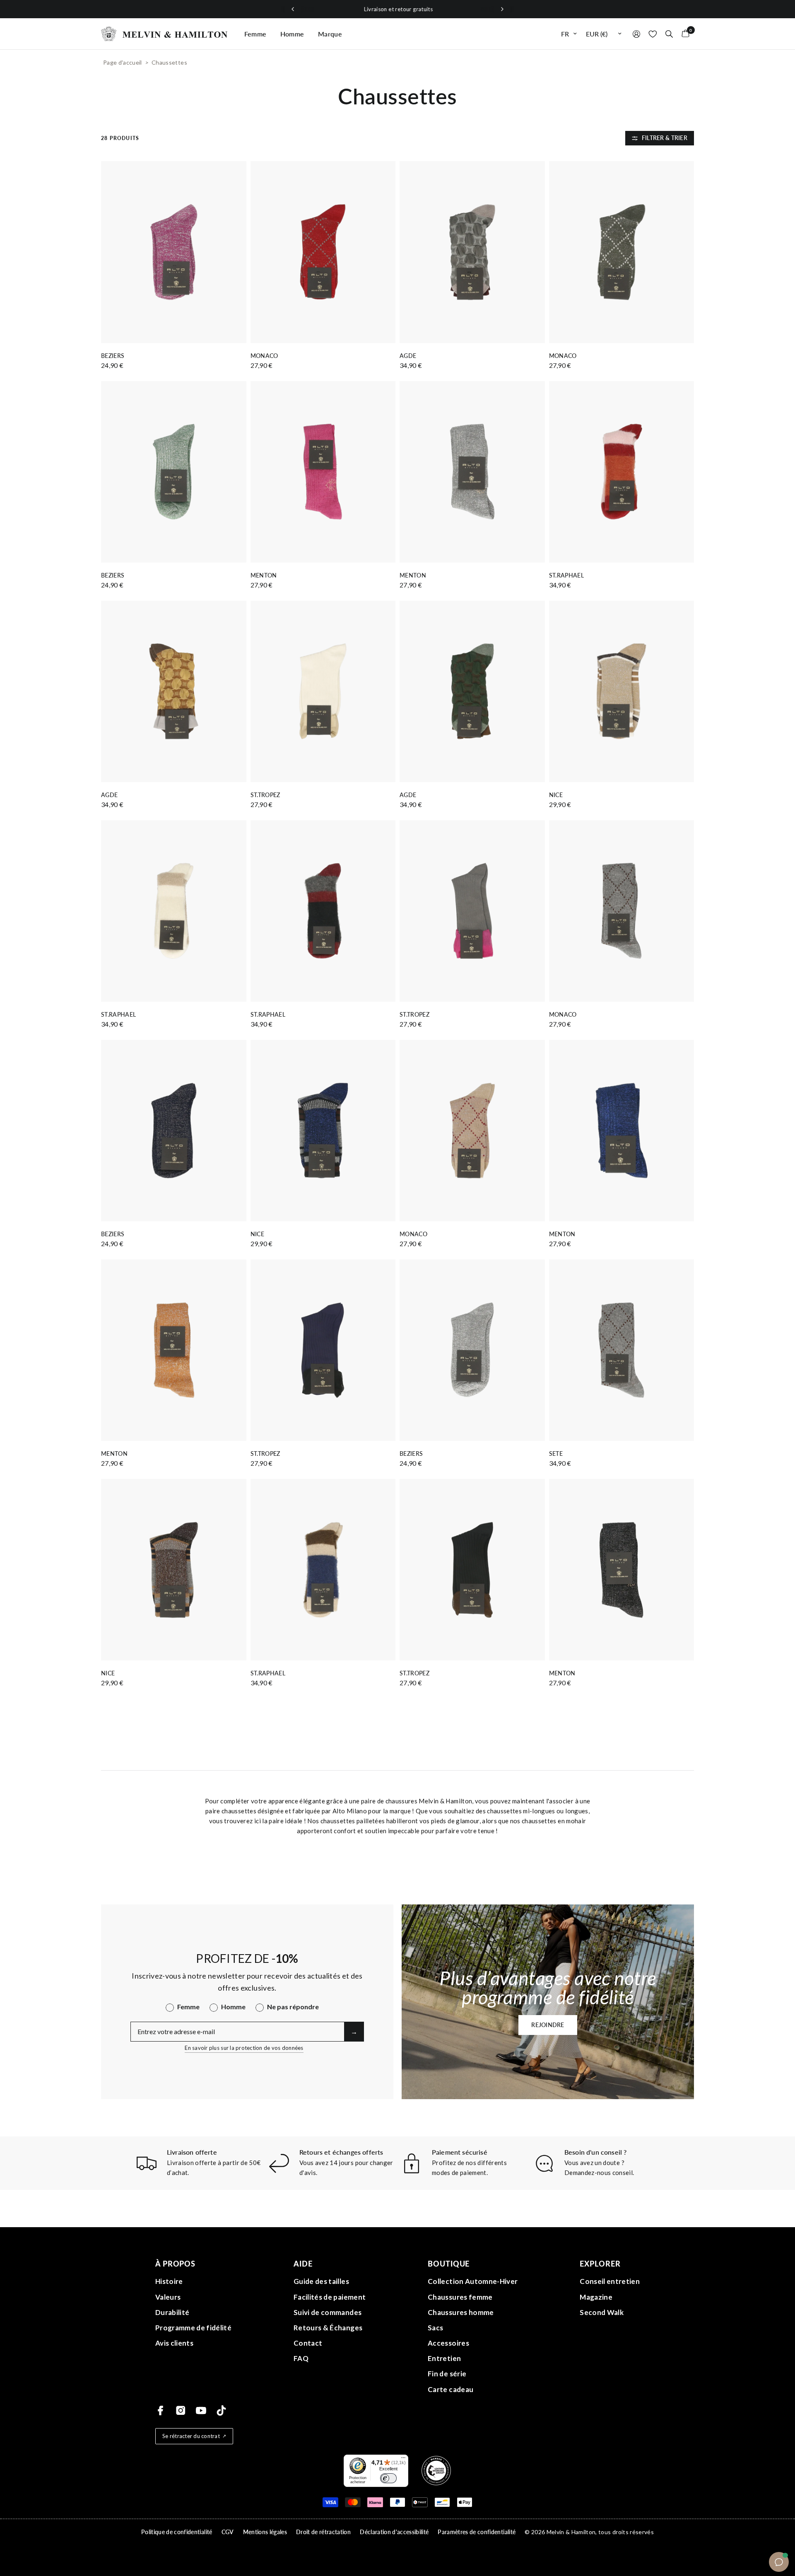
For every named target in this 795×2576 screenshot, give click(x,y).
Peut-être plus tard (475, 1397)
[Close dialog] (542, 1215)
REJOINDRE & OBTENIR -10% (475, 1376)
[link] (475, 1323)
